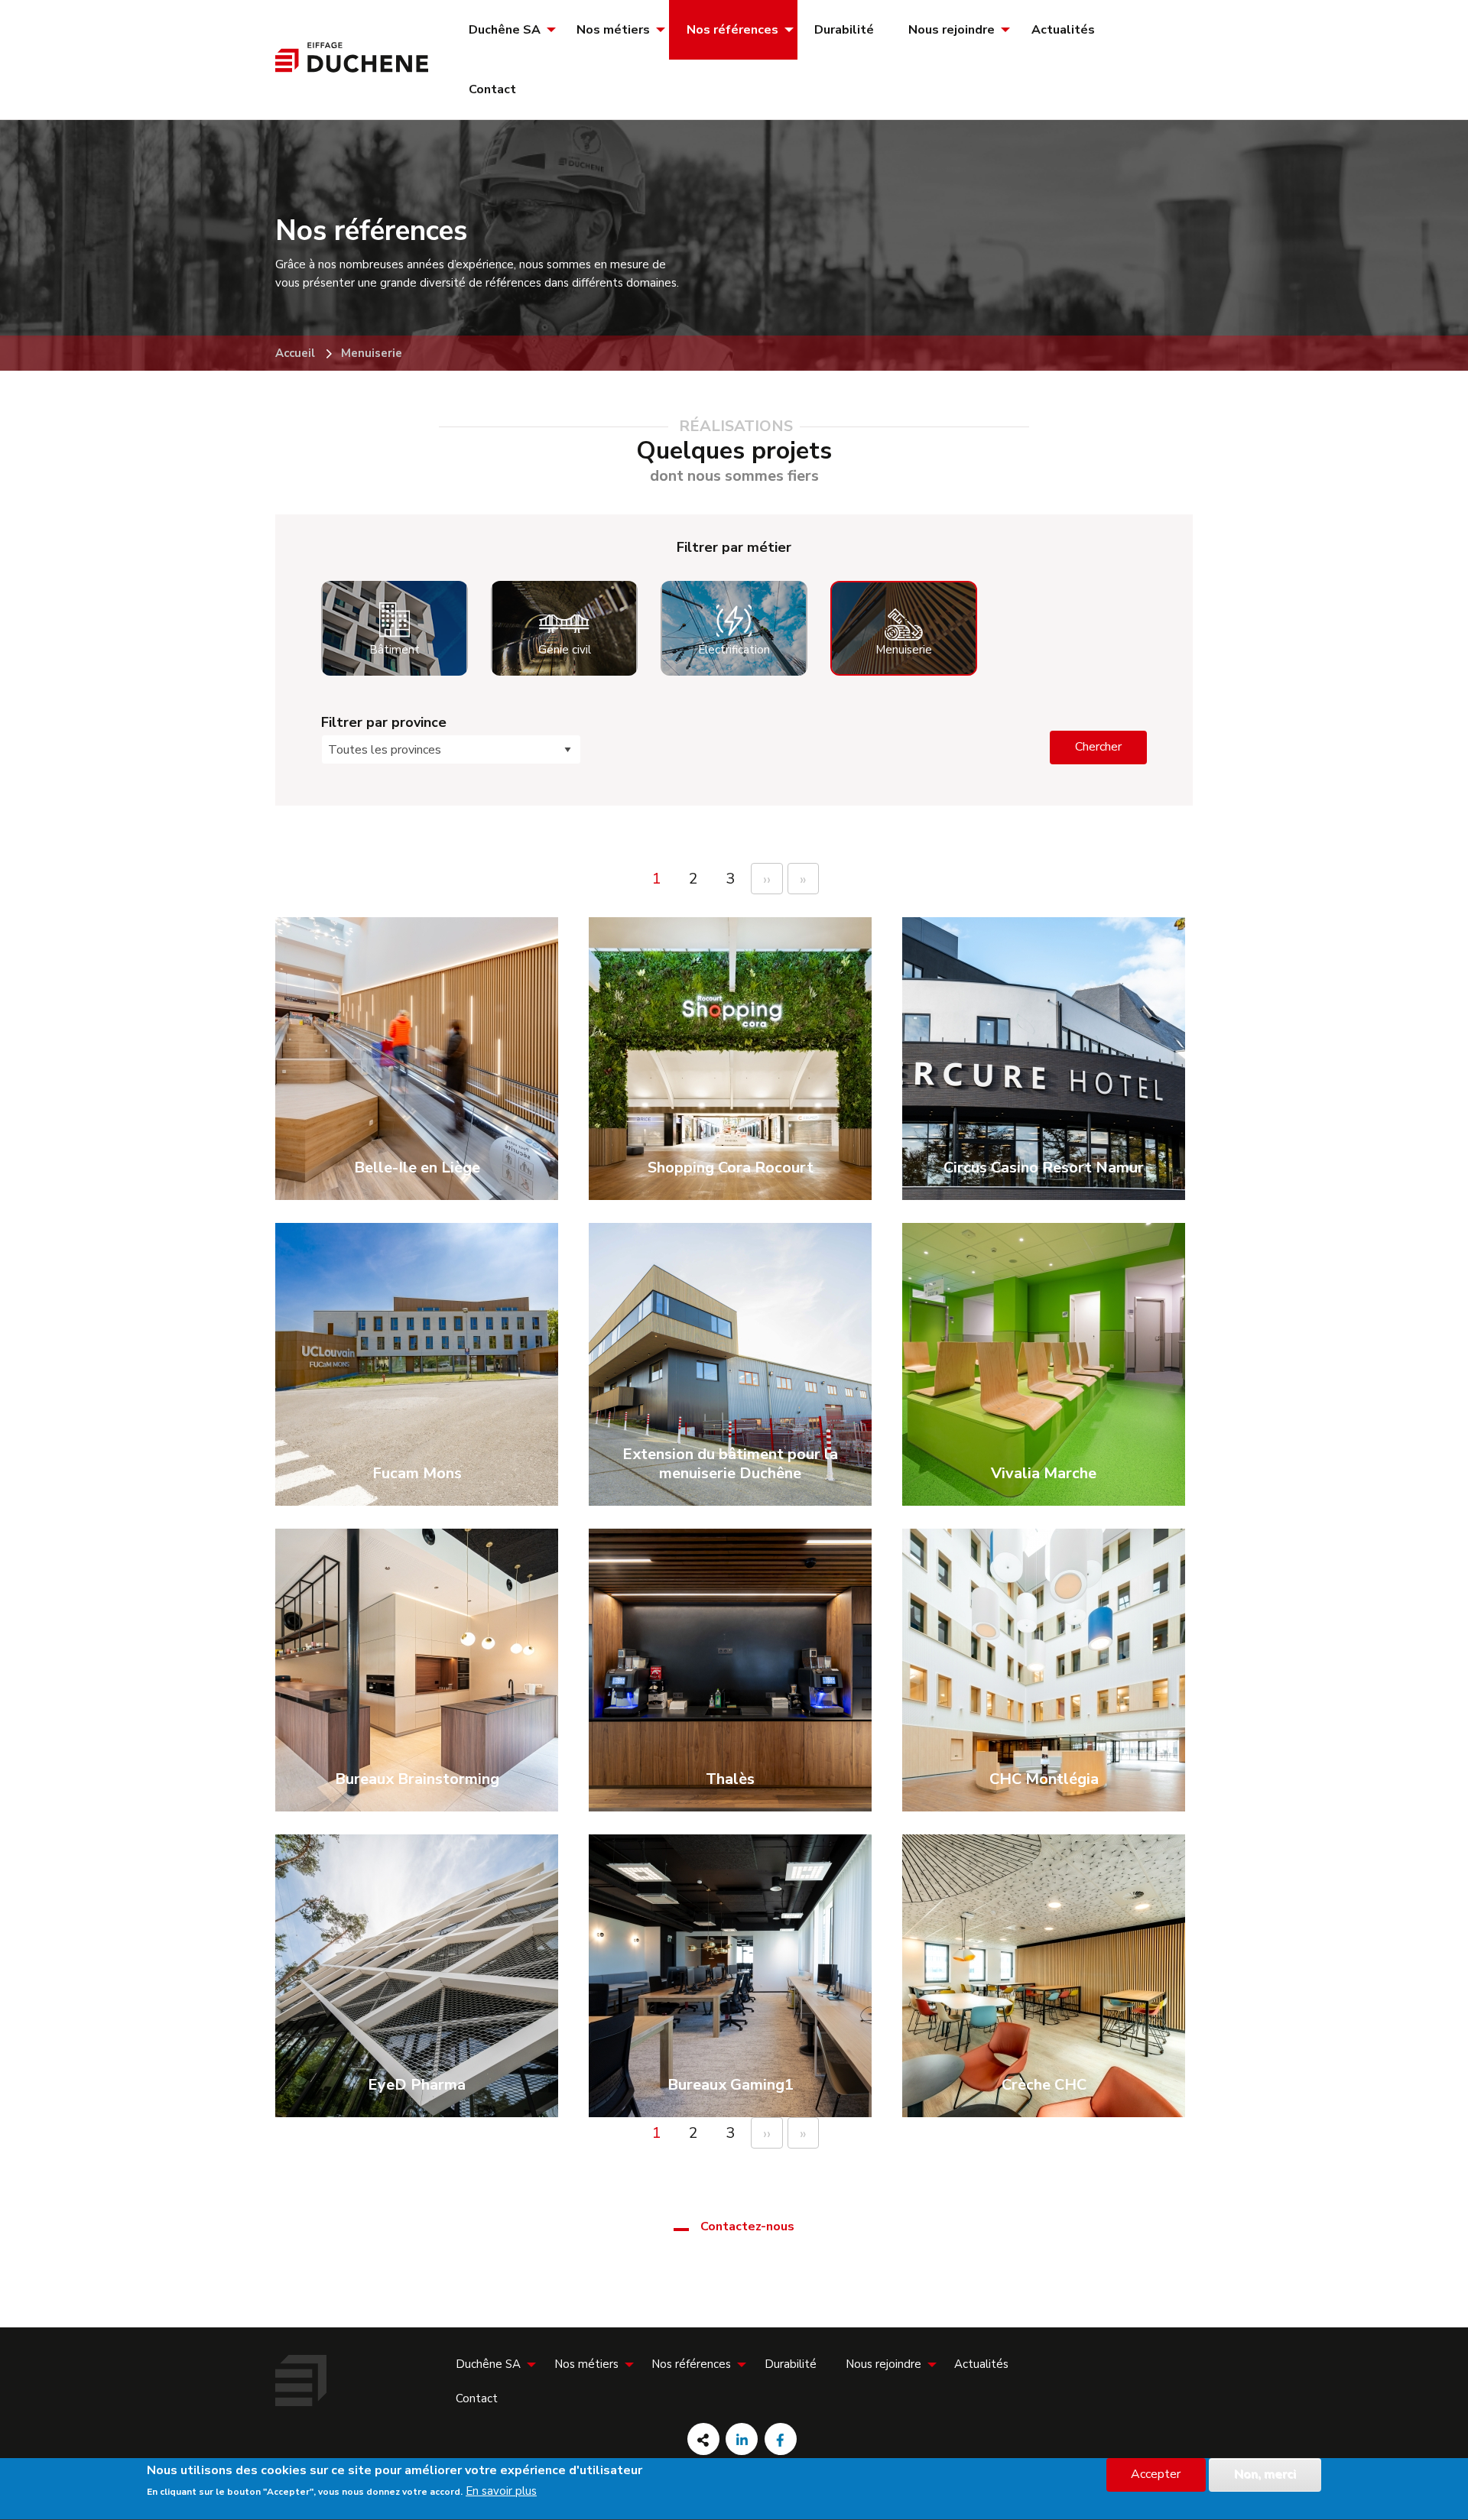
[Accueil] (352, 69)
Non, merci (1265, 2475)
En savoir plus (501, 2492)
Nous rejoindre (952, 30)
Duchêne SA (505, 30)
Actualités (1063, 30)
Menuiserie (372, 353)
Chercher (1098, 747)
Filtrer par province (384, 722)
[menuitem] (505, 30)
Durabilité (844, 30)
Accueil (295, 353)
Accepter (1156, 2475)
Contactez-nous (747, 2226)
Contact (492, 89)
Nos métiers (613, 30)
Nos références (732, 30)
